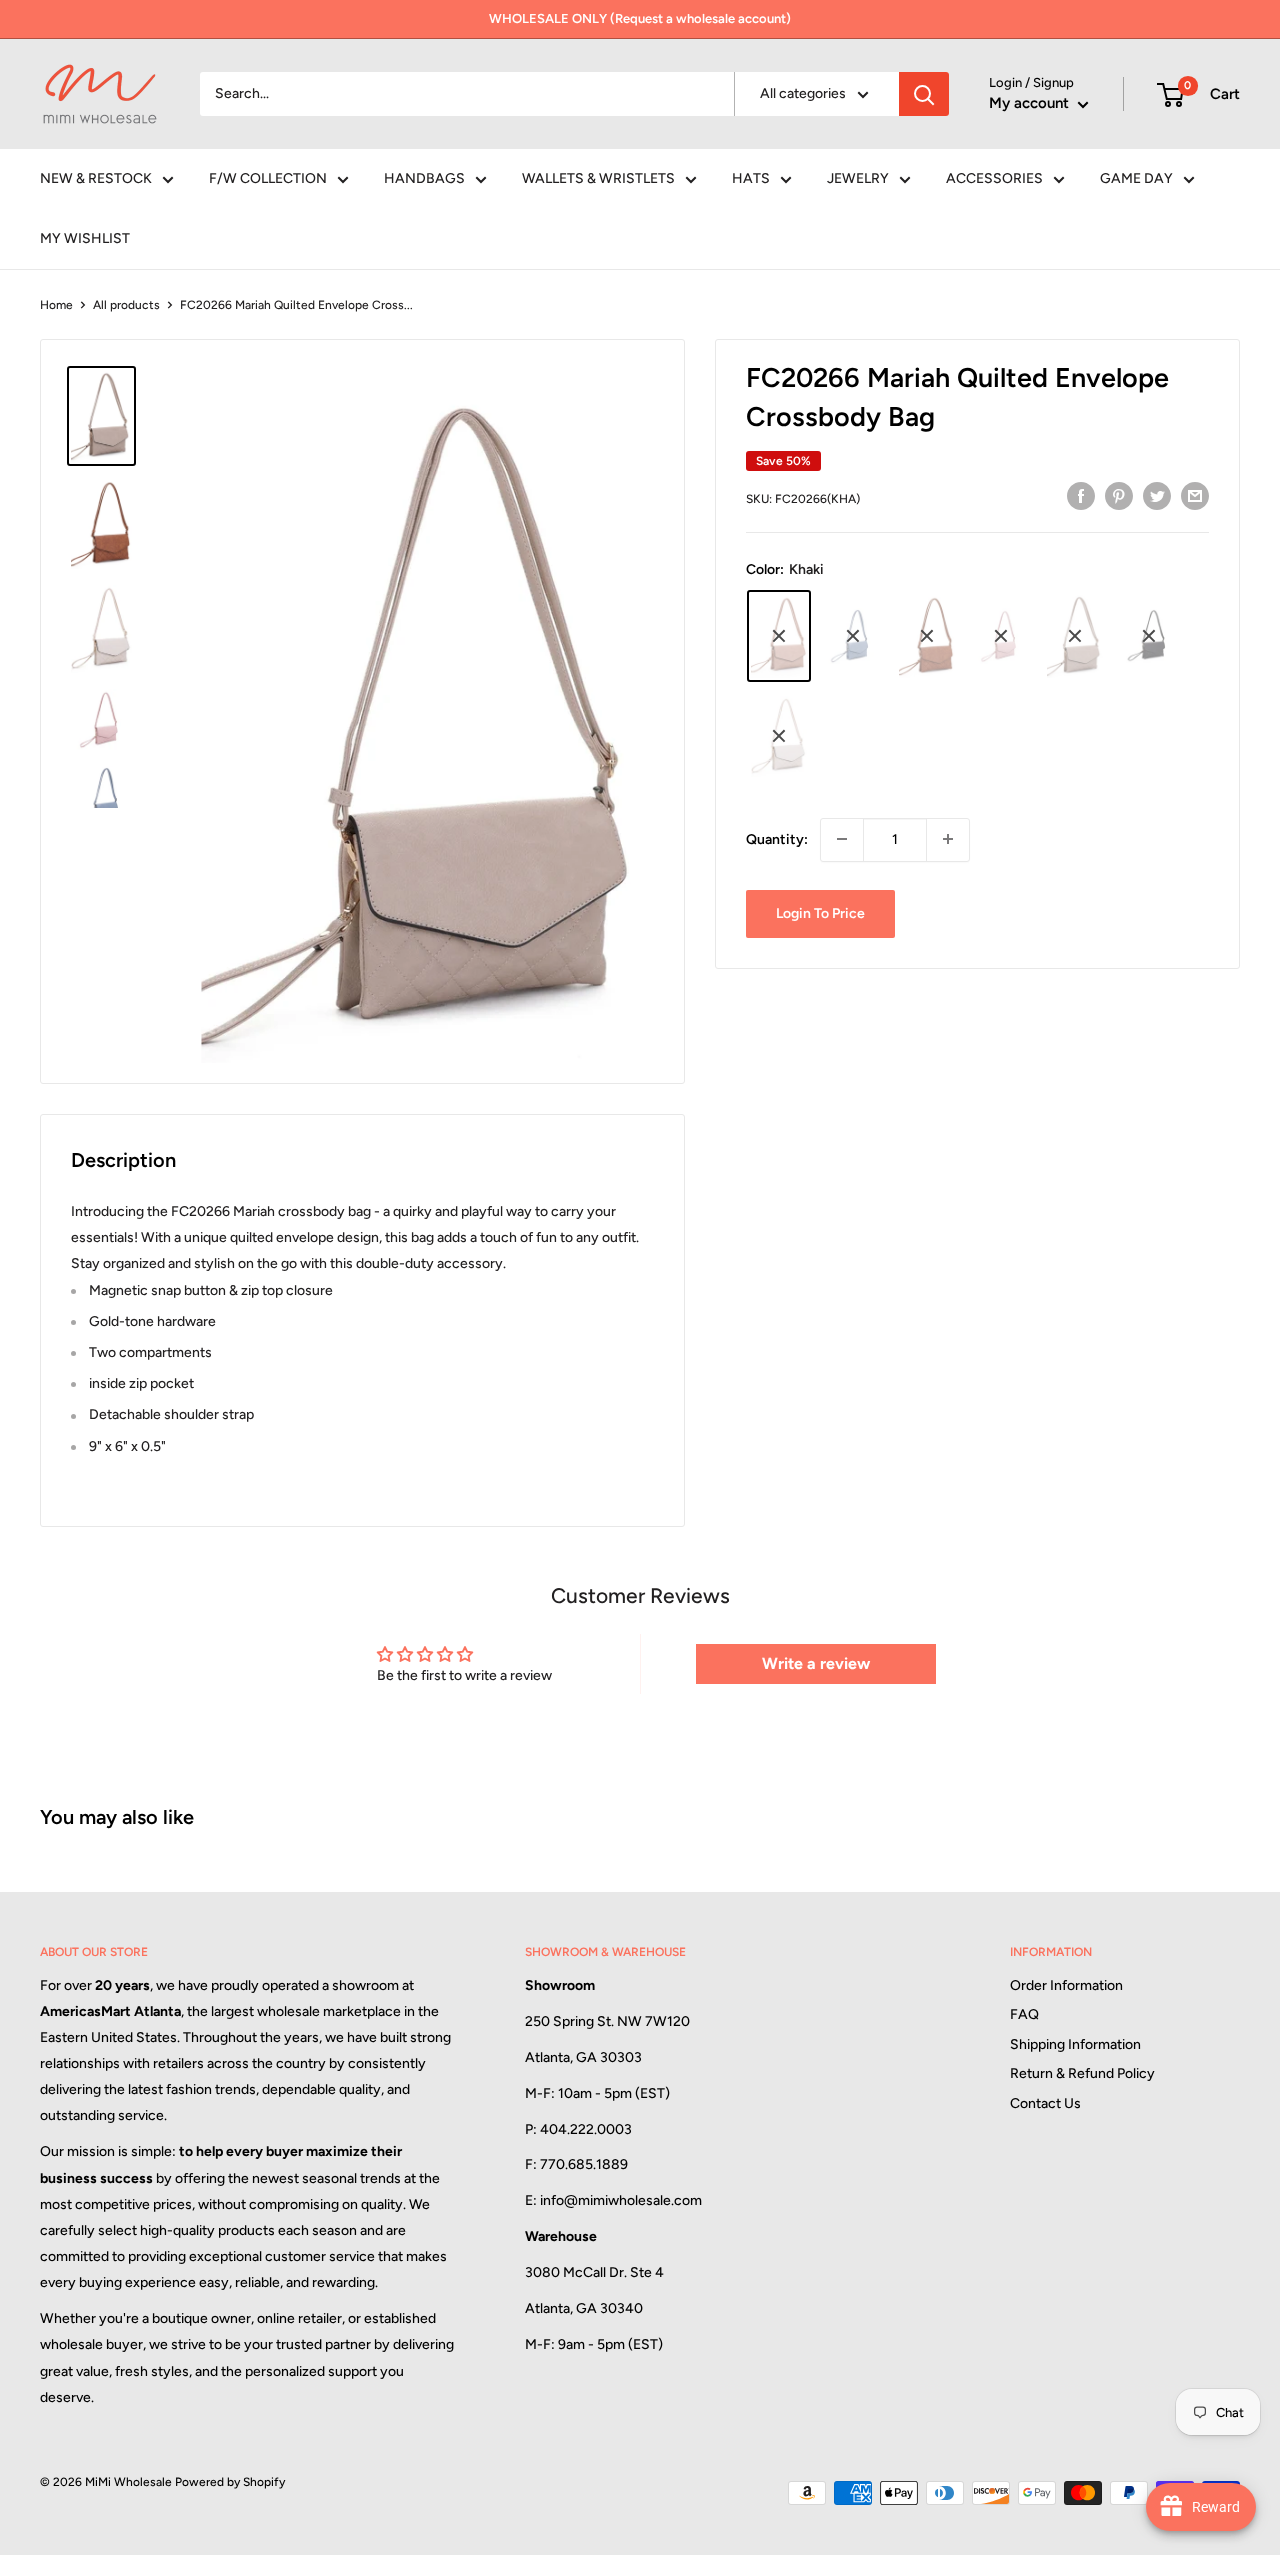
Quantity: (777, 838)
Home (56, 305)
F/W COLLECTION (268, 178)
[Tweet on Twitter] (1157, 496)
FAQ (1024, 2014)
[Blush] (1001, 636)
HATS (751, 178)
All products (126, 305)
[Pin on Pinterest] (1119, 496)
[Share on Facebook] (1081, 496)
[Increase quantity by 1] (948, 839)
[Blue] (853, 636)
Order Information (1066, 1985)
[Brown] (927, 636)
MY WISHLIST (85, 238)
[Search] (924, 94)
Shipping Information (1075, 2044)
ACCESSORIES (994, 178)
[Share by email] (1195, 496)
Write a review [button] (816, 1663)
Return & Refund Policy (1082, 2073)
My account (1031, 103)
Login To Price (820, 912)
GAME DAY (1136, 178)
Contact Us (1045, 2103)
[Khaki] (779, 636)
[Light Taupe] (1075, 636)
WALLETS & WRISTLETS (598, 178)
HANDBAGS (424, 178)
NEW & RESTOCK (96, 178)
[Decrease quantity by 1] (842, 839)
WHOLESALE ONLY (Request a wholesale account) (640, 18)
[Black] (1149, 636)
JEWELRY (858, 178)
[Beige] (779, 736)
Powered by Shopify (230, 2482)
